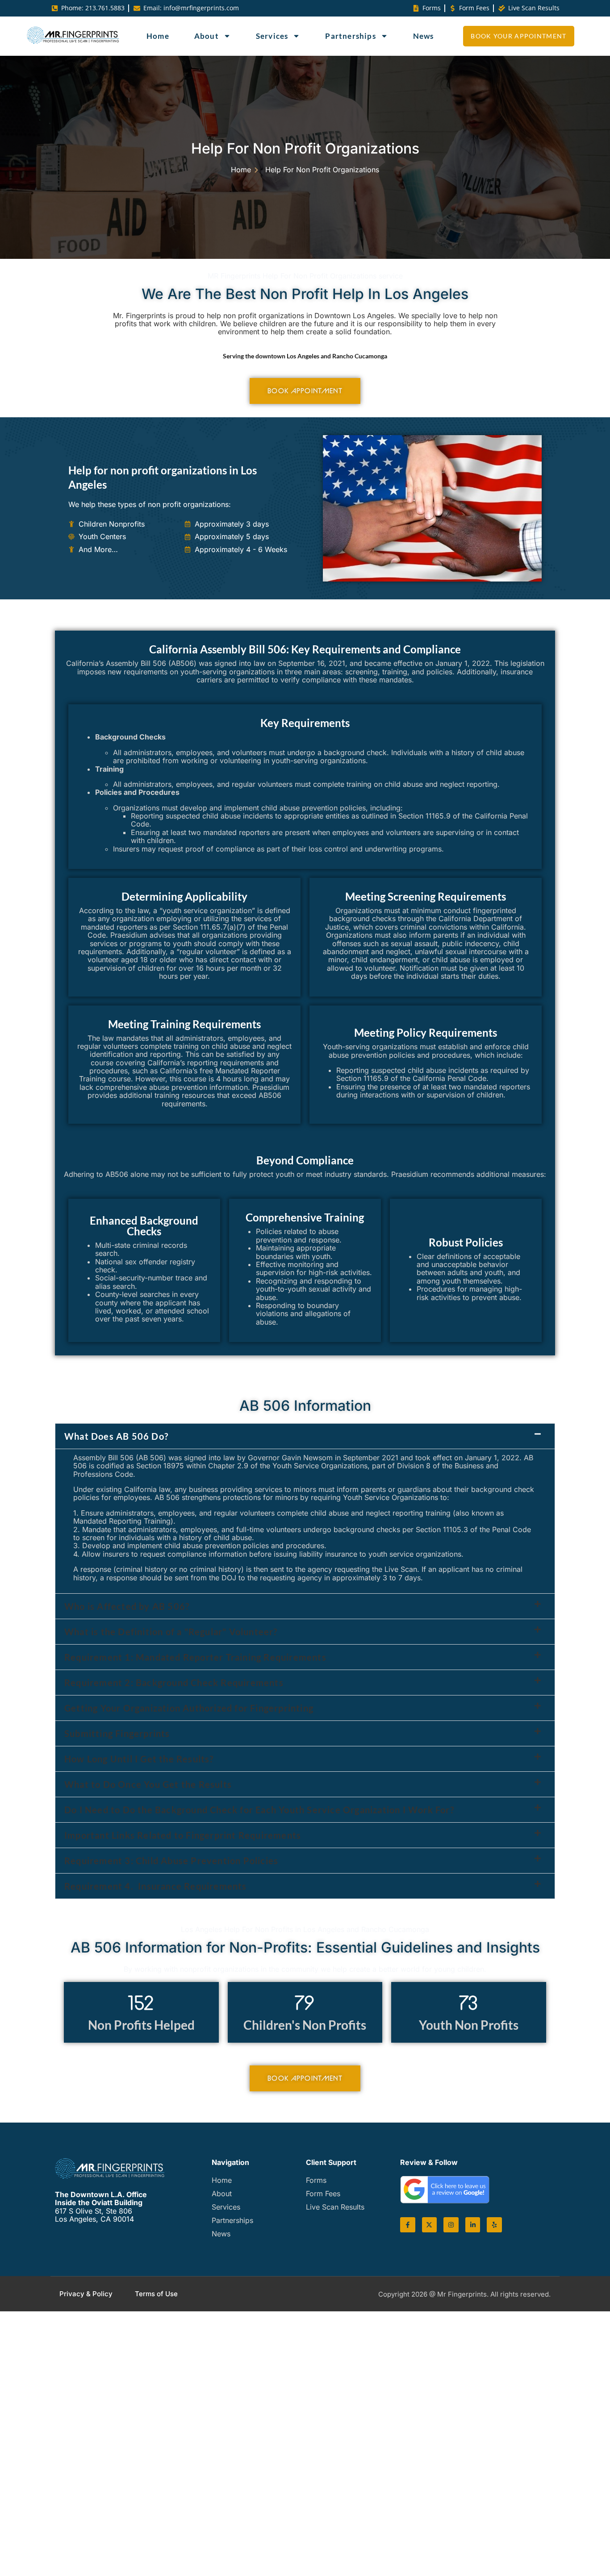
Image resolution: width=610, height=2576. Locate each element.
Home (158, 36)
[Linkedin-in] (473, 2225)
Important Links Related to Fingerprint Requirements (183, 1835)
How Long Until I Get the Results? (139, 1759)
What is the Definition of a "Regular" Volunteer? (171, 1632)
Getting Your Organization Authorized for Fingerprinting (189, 1708)
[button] (305, 1436)
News (424, 36)
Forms (316, 2180)
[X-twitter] (430, 2225)
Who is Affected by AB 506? (127, 1606)
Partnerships (350, 36)
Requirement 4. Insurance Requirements (158, 1886)
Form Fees (323, 2194)
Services (272, 36)
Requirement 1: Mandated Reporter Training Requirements (195, 1657)
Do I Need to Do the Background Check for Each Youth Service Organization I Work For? (259, 1810)
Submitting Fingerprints (117, 1733)
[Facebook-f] (408, 2225)
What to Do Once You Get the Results (148, 1784)
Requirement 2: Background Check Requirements (174, 1683)
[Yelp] (494, 2225)
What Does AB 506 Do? (116, 1436)
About (207, 36)
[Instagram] (451, 2225)
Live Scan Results (335, 2207)
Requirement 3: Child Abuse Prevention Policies (171, 1861)
